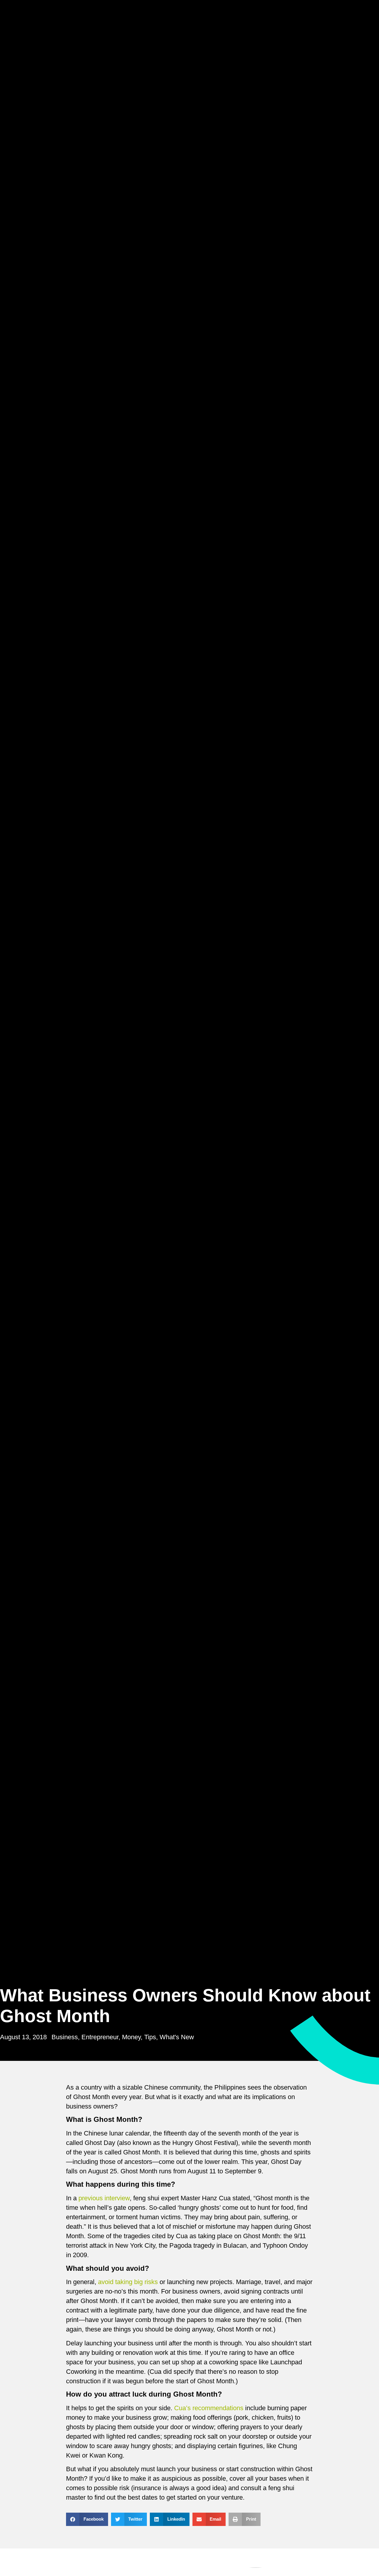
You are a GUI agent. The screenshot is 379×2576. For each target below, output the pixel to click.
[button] (87, 2519)
